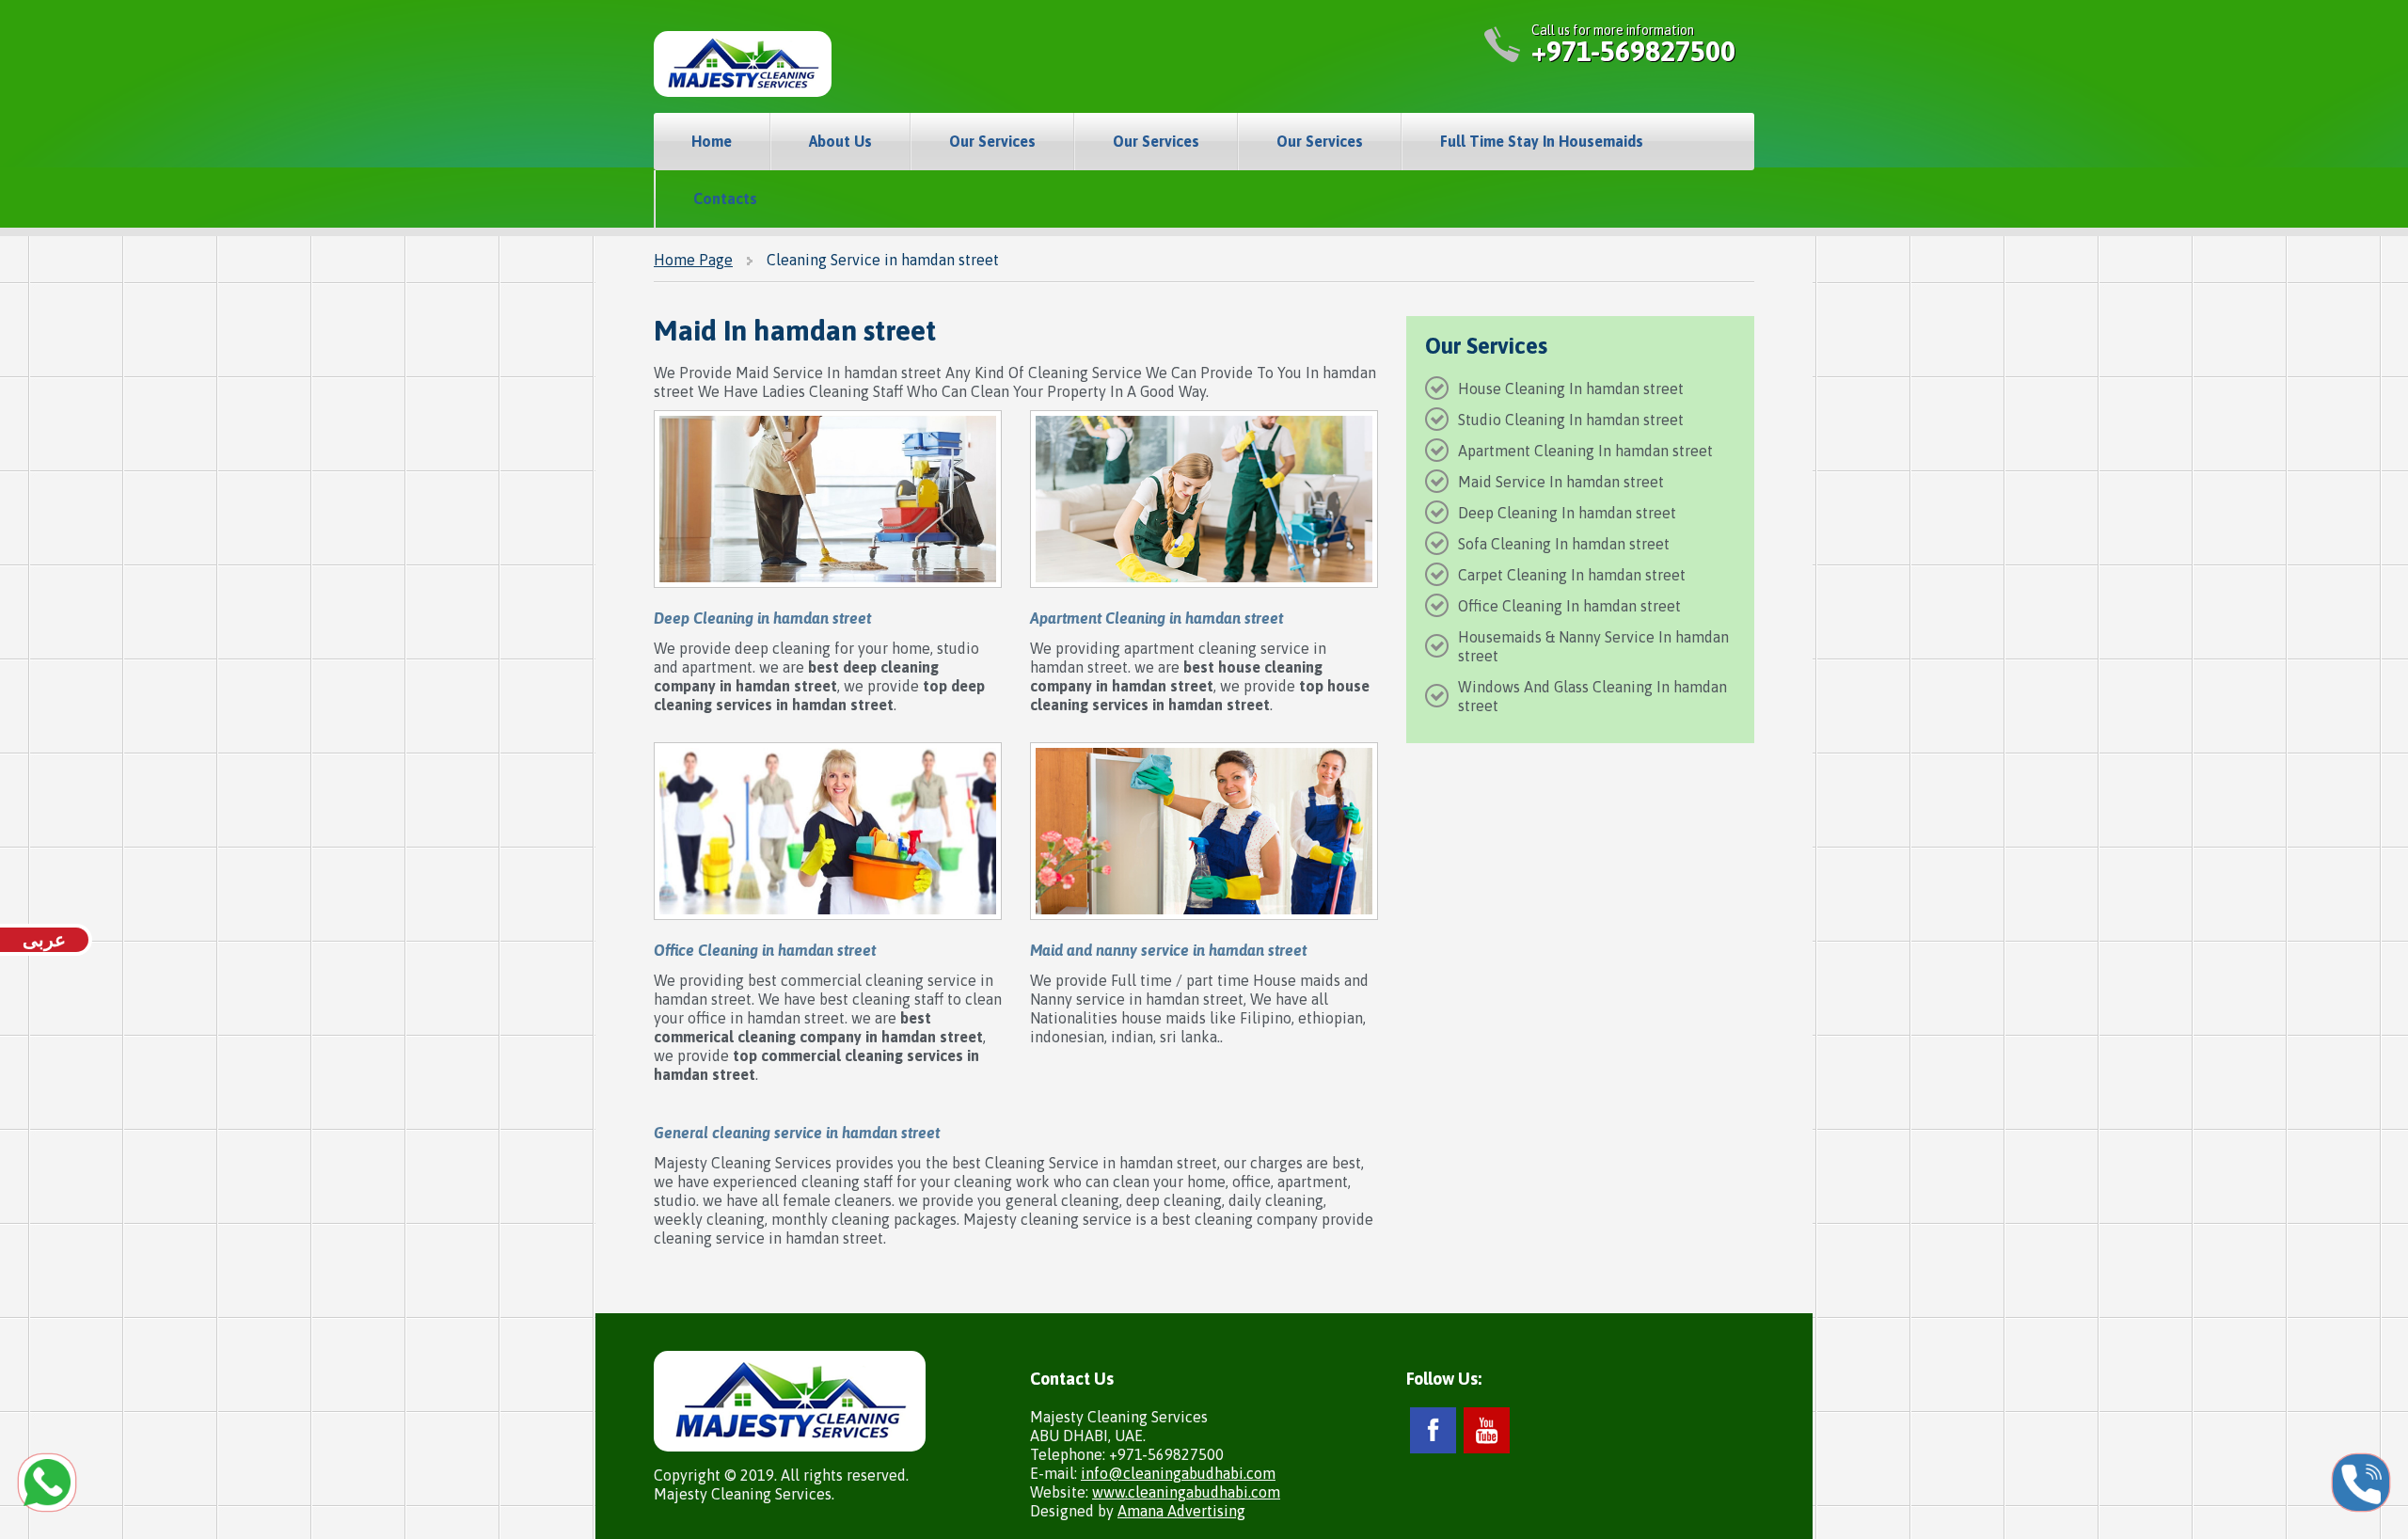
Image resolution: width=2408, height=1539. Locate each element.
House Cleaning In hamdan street (1571, 389)
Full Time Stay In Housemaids (1542, 141)
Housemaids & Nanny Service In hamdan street (1593, 646)
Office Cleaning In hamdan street (1569, 606)
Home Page (693, 260)
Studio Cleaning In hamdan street (1571, 420)
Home (712, 141)
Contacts (725, 198)
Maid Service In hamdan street (1561, 482)
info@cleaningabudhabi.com (1178, 1473)
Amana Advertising (1181, 1511)
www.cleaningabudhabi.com (1186, 1492)
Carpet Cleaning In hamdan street (1572, 575)
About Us (840, 141)
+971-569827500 (1633, 51)
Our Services (992, 141)
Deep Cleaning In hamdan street (1567, 513)
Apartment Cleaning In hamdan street (1585, 451)
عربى (44, 939)
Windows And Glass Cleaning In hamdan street (1592, 696)
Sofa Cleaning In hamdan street (1564, 544)
